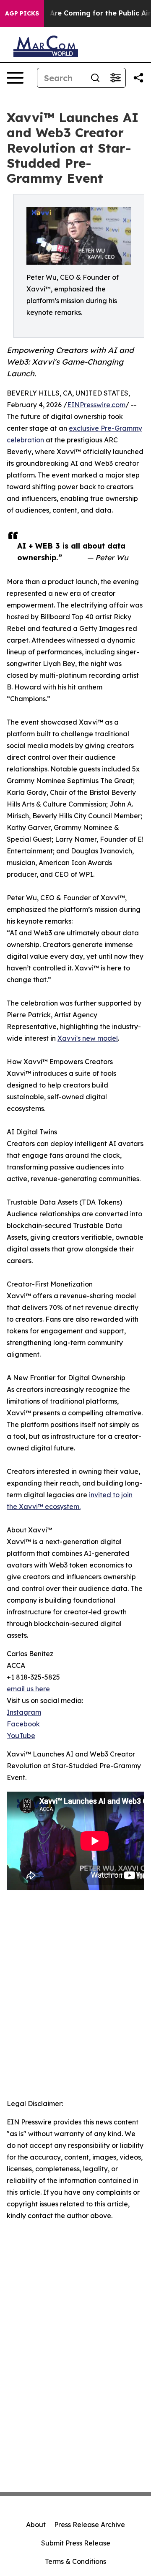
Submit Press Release (76, 2543)
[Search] (95, 78)
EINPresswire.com (96, 405)
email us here (28, 1689)
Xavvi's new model (88, 1038)
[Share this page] (138, 78)
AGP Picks (22, 13)
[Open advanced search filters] (115, 78)
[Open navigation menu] (15, 78)
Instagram (24, 1712)
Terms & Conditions (75, 2561)
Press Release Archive (90, 2525)
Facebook (23, 1724)
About (36, 2525)
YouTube (21, 1736)
